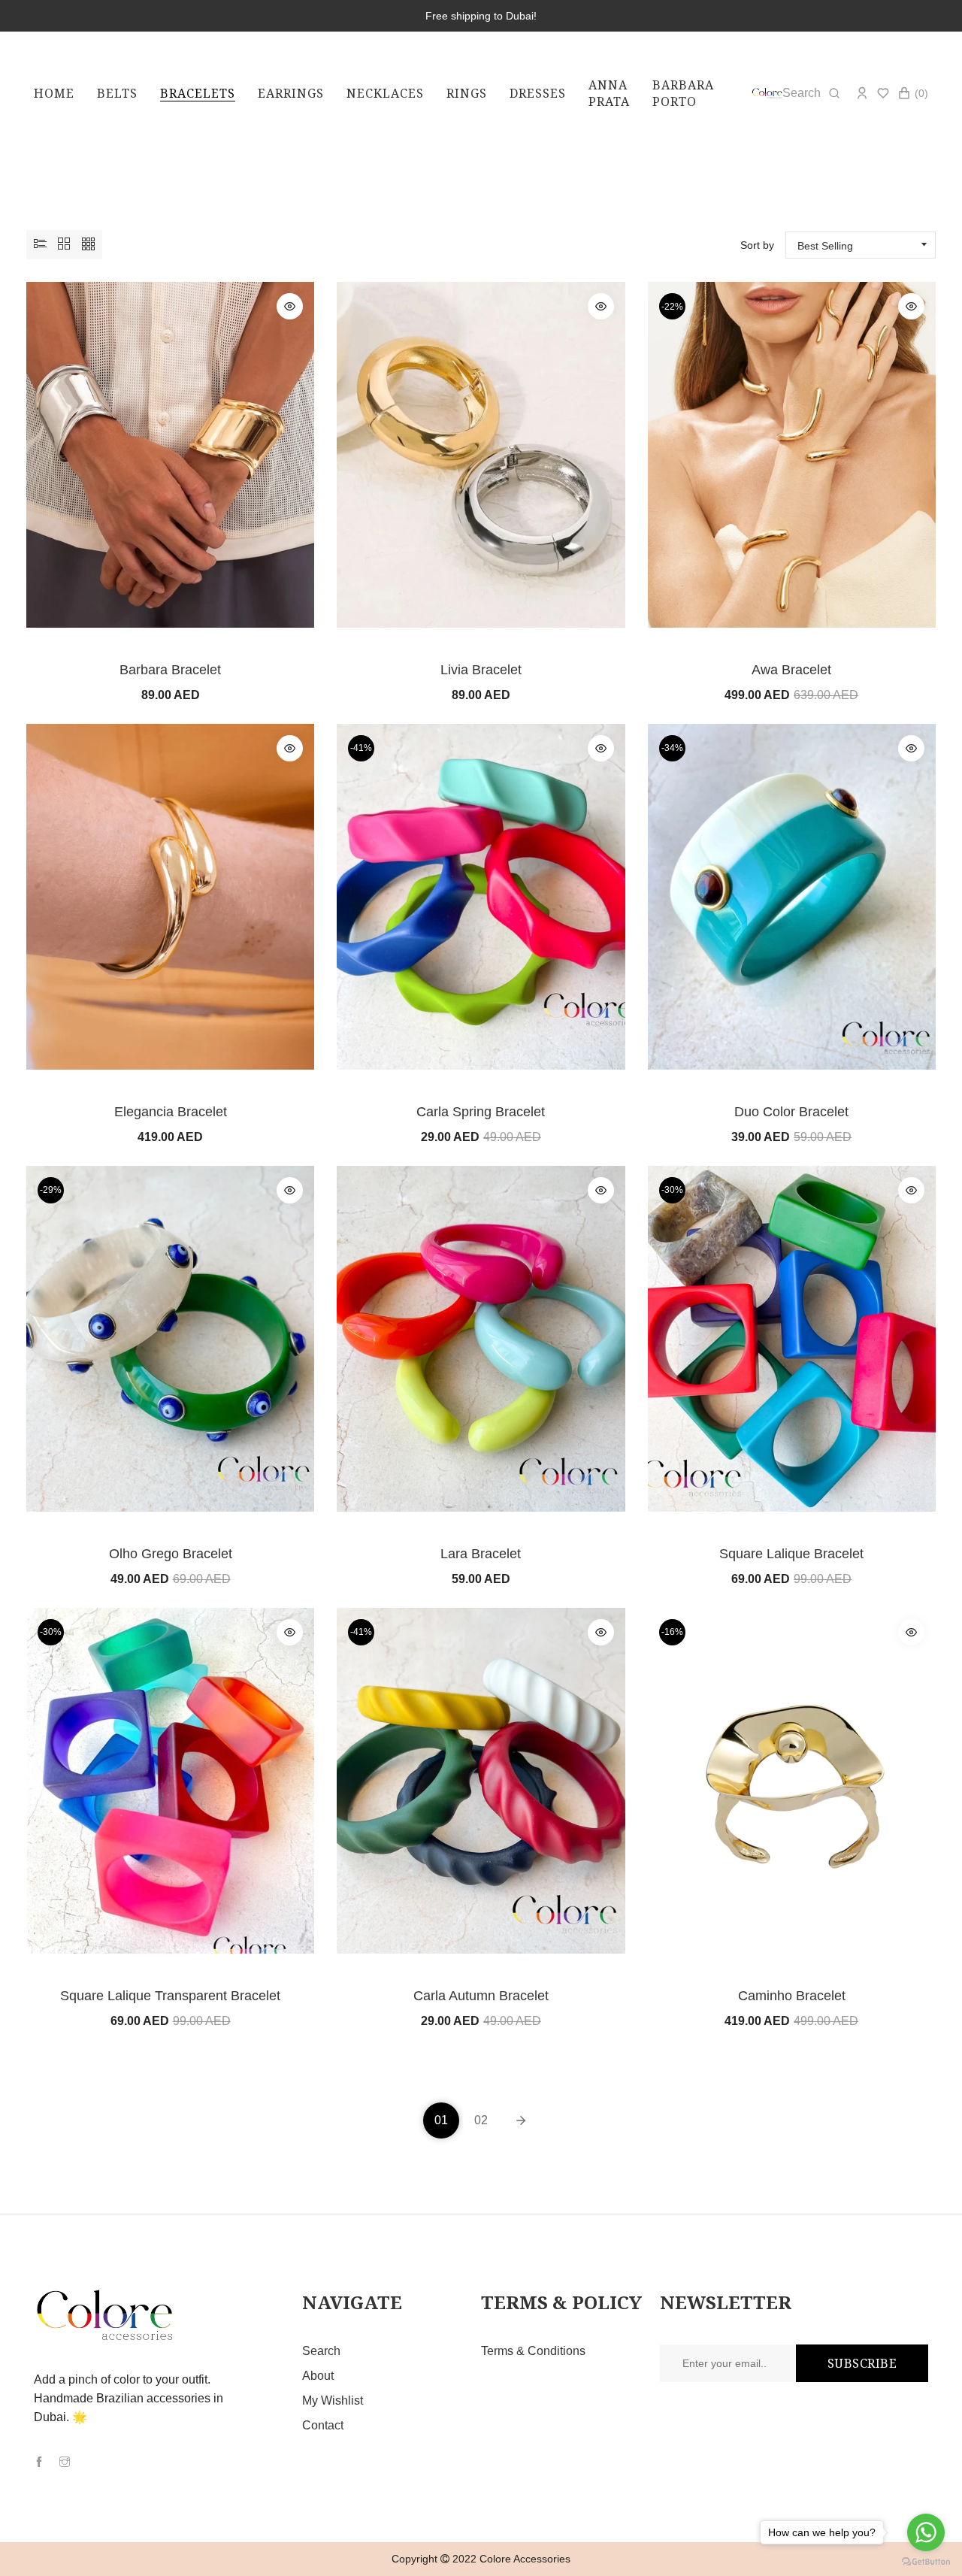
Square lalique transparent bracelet (170, 1996)
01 (441, 2120)
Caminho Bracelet (792, 1996)
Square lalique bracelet (791, 1554)
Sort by (757, 245)
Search (321, 2351)
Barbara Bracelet (170, 670)
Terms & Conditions (533, 2351)
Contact (323, 2425)
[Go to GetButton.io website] (926, 2561)
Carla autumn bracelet (481, 1996)
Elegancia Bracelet (171, 1112)
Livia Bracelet (481, 670)
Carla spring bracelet (481, 1112)
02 (481, 2120)
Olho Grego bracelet (171, 1554)
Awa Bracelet (791, 670)
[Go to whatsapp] (926, 2532)
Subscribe (862, 2363)
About (318, 2376)
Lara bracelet (481, 1554)
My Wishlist (333, 2400)
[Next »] (521, 2120)
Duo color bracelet (791, 1112)
